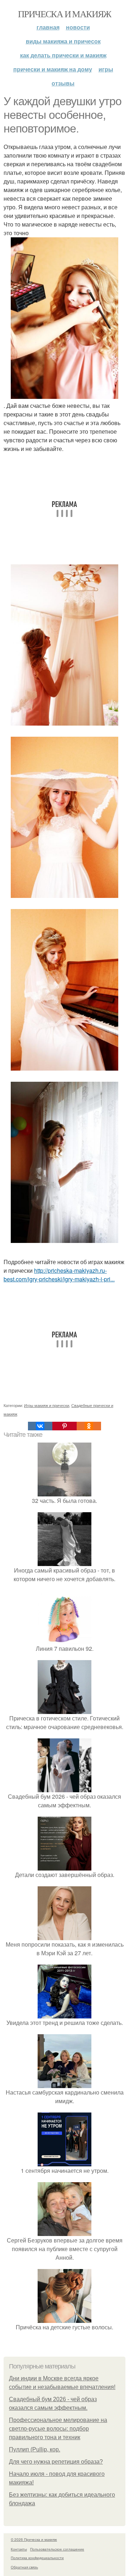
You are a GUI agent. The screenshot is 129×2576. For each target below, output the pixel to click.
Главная (48, 27)
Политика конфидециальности (37, 2558)
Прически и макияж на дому (53, 69)
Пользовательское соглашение (57, 2549)
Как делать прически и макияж (63, 55)
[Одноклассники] (89, 1426)
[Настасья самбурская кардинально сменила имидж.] (64, 2084)
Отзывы (63, 83)
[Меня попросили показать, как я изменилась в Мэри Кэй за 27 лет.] (64, 1936)
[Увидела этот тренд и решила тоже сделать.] (64, 2014)
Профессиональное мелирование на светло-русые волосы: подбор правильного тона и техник (58, 2429)
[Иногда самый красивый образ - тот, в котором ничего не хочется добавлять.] (64, 1562)
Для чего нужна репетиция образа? (56, 2462)
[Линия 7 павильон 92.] (64, 1640)
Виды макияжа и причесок (63, 41)
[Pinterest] (64, 1426)
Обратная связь (24, 2567)
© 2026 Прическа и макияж (34, 2539)
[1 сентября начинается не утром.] (64, 2162)
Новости (78, 27)
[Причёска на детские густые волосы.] (64, 2318)
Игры (106, 69)
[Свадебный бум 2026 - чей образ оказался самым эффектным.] (64, 1788)
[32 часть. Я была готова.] (64, 1492)
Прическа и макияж (64, 14)
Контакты (19, 2549)
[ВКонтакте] (40, 1426)
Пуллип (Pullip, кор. (35, 2449)
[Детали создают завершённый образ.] (64, 1866)
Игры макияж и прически (47, 1405)
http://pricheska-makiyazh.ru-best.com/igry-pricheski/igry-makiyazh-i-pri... (59, 1275)
